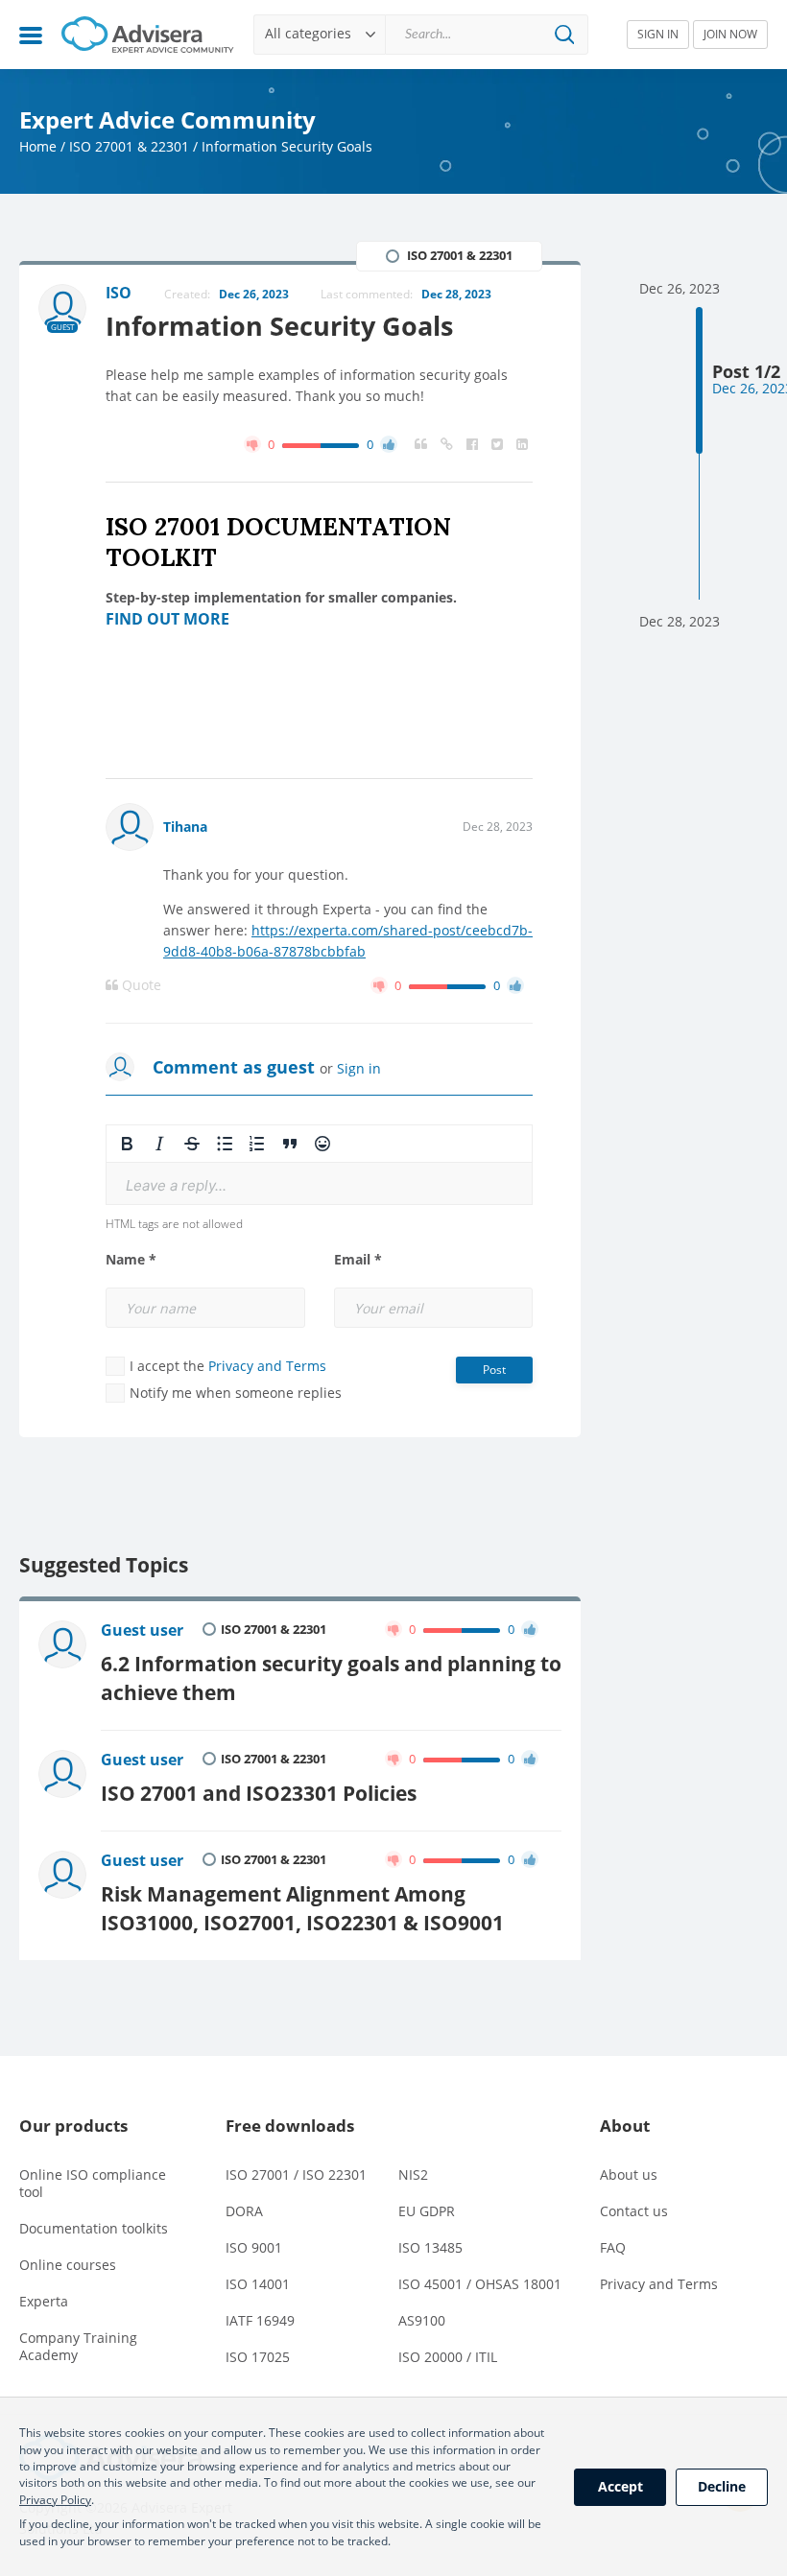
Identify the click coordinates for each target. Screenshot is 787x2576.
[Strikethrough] (192, 1144)
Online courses (68, 2265)
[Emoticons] (322, 1144)
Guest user (142, 1630)
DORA (244, 2211)
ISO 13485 (430, 2247)
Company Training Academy (78, 2346)
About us (629, 2174)
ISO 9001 (254, 2247)
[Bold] (127, 1144)
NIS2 (413, 2174)
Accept (620, 2486)
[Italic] (159, 1144)
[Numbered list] (257, 1144)
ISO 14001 (258, 2284)
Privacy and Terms (267, 1366)
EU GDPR (427, 2211)
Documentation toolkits (94, 2228)
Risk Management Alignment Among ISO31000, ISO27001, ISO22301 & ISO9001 (302, 1908)
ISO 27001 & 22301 (129, 146)
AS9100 (422, 2320)
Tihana (185, 827)
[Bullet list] (225, 1144)
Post (494, 1370)
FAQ (613, 2247)
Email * (358, 1260)
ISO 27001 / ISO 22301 (296, 2174)
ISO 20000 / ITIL (448, 2357)
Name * (131, 1260)
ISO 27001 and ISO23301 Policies (259, 1793)
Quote (140, 985)
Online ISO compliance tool (93, 2183)
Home (38, 146)
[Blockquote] (290, 1144)
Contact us (634, 2211)
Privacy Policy (55, 2500)
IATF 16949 (260, 2320)
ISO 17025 (258, 2357)
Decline (722, 2486)
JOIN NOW (730, 34)
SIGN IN (658, 34)
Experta (44, 2301)
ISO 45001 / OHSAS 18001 (480, 2284)
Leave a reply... (176, 1185)
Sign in (359, 1068)
